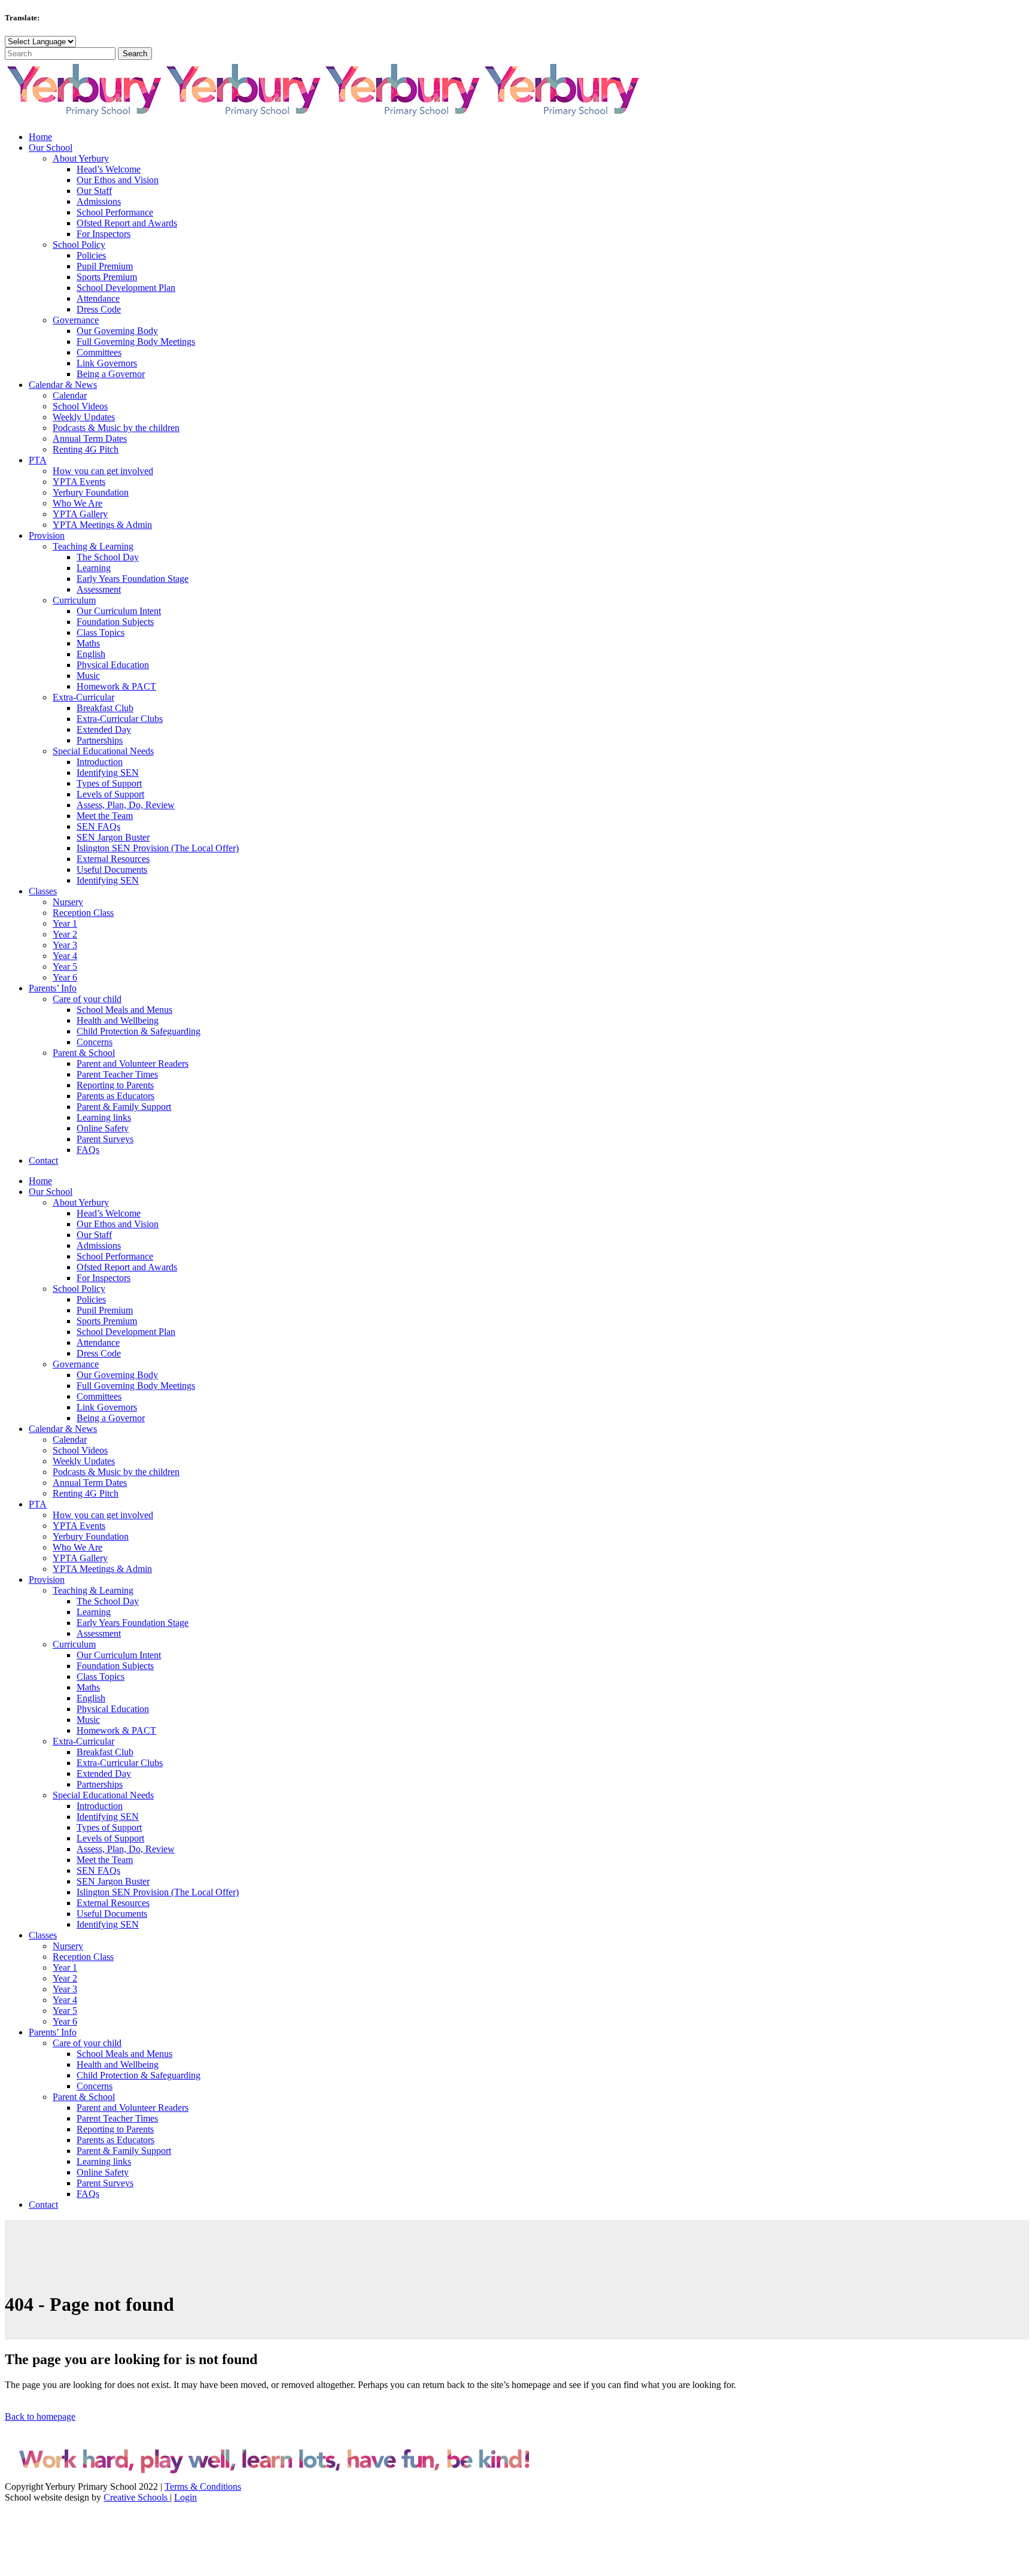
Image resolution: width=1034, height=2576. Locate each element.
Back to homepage (40, 2416)
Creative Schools (137, 2497)
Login (185, 2497)
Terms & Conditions (203, 2487)
